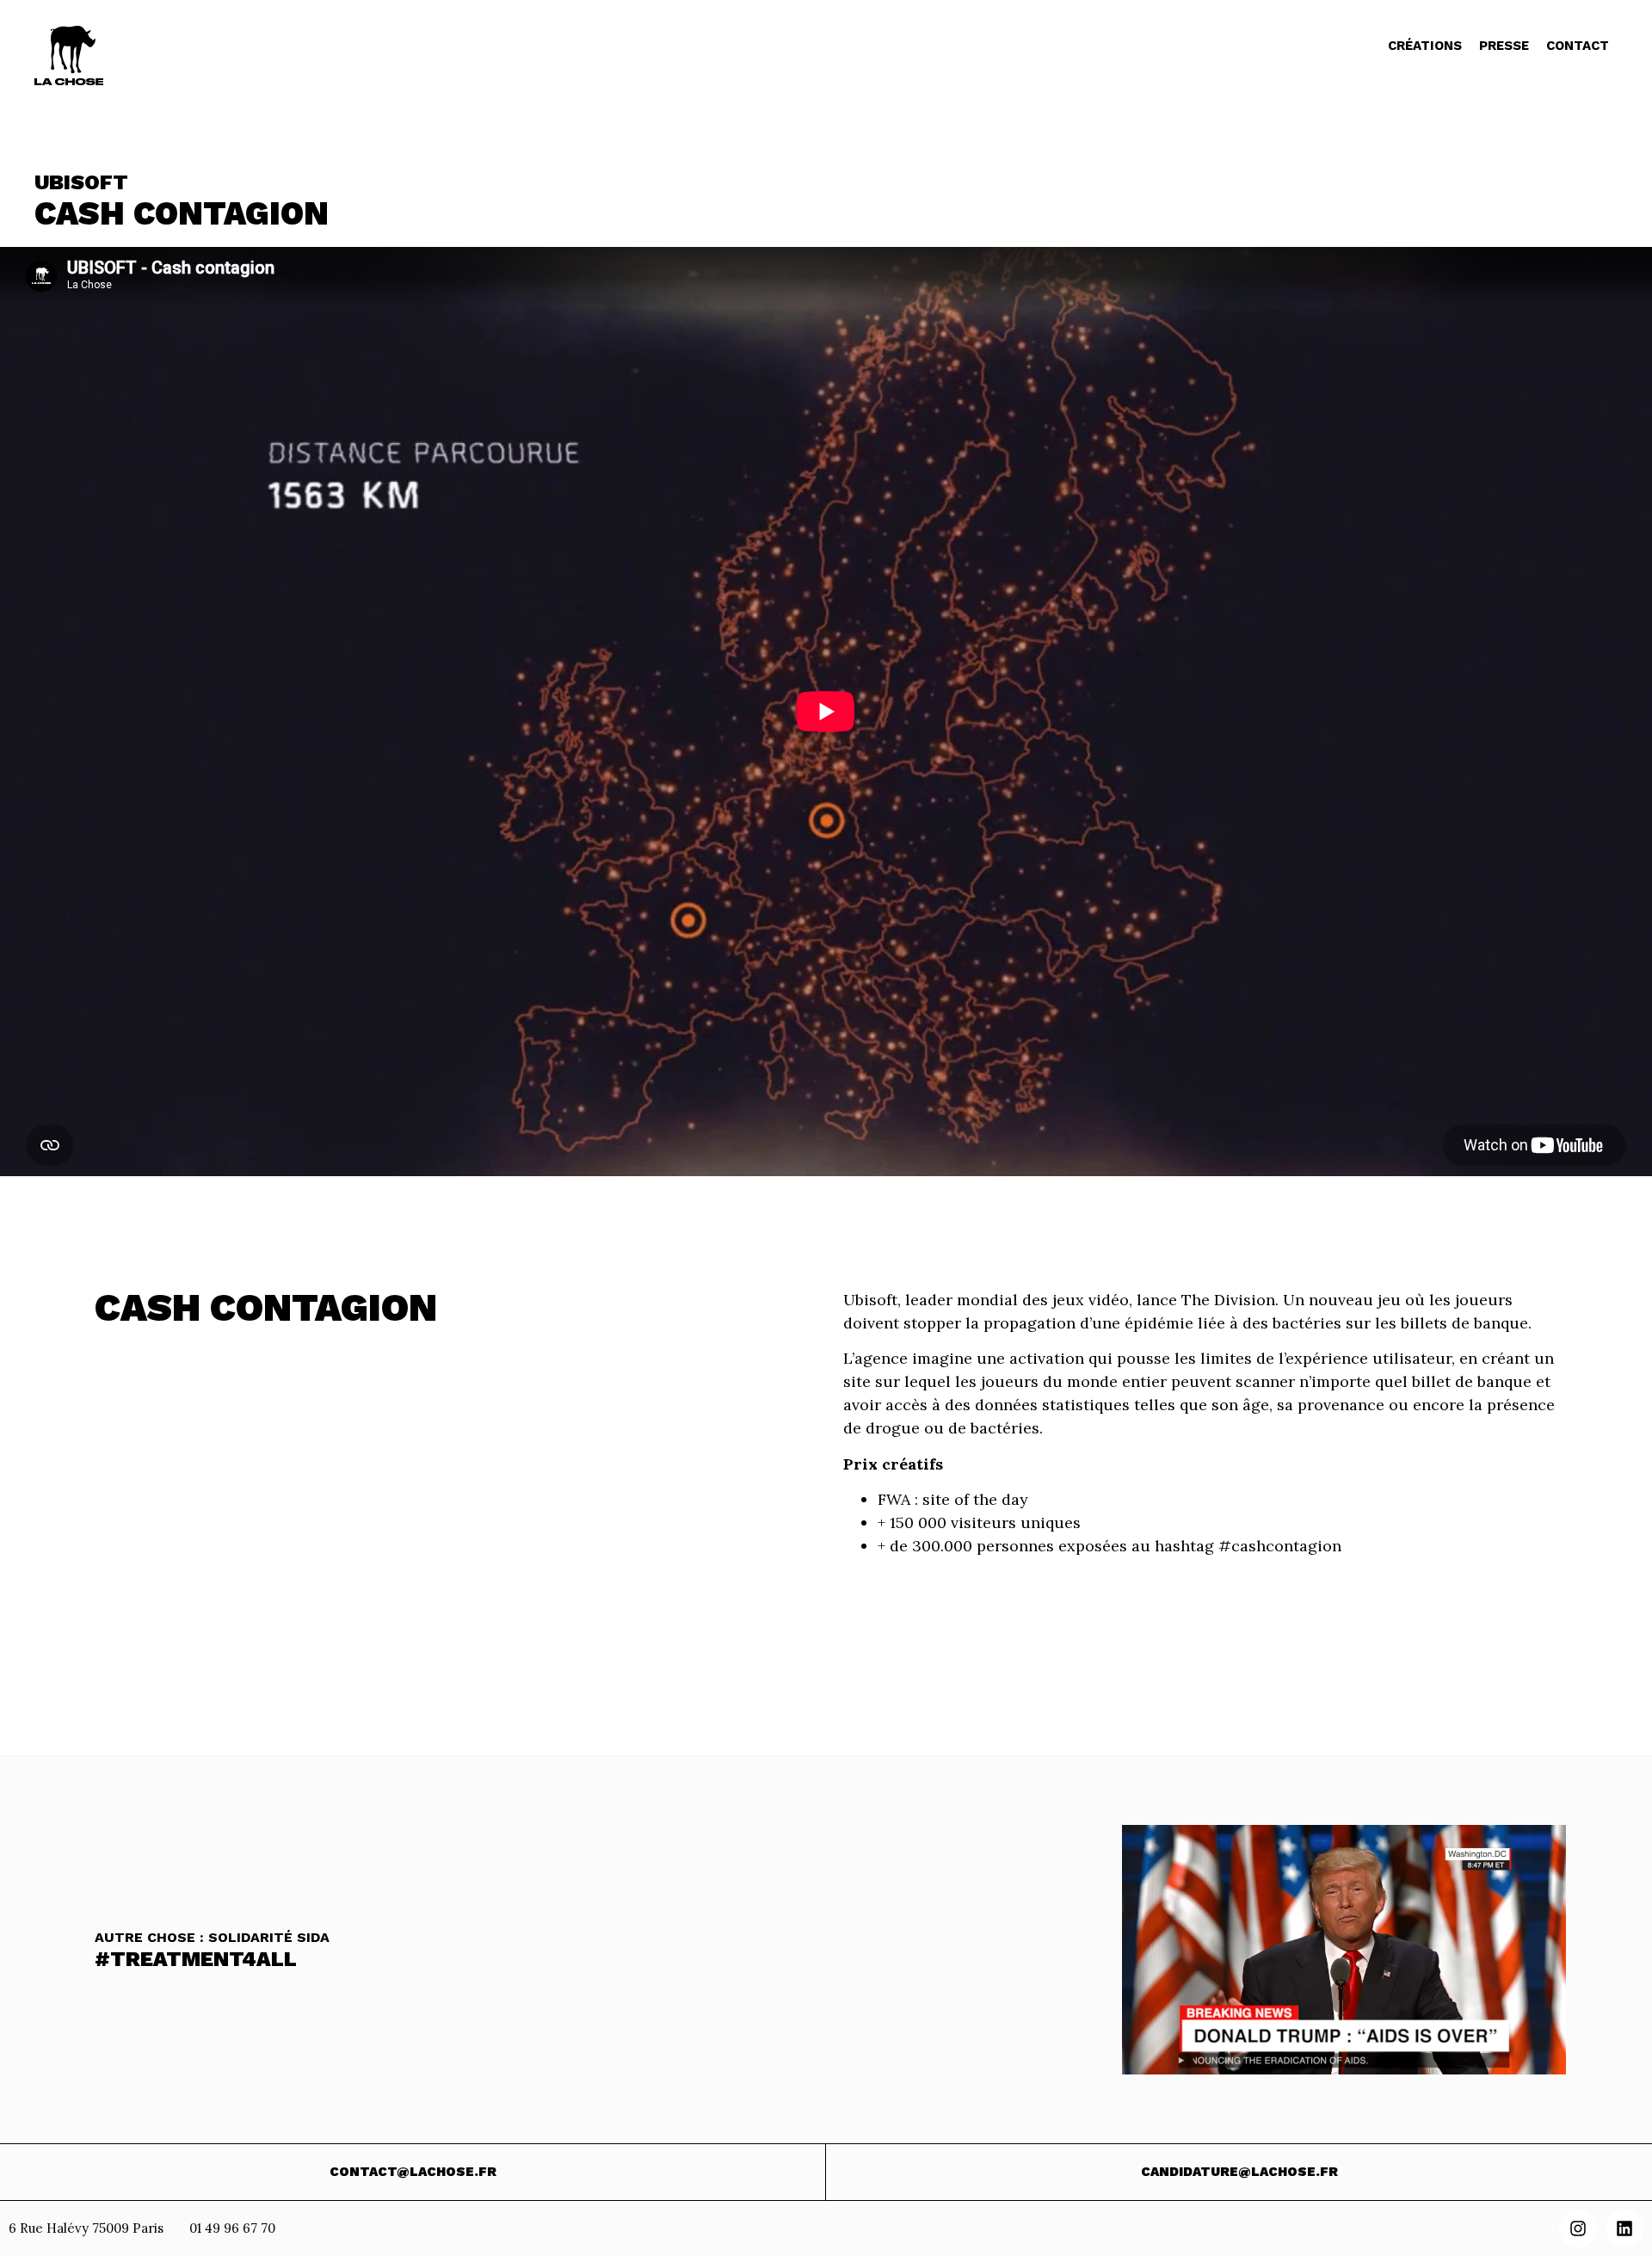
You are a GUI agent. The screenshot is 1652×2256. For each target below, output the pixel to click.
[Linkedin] (1624, 2228)
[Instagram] (1578, 2228)
